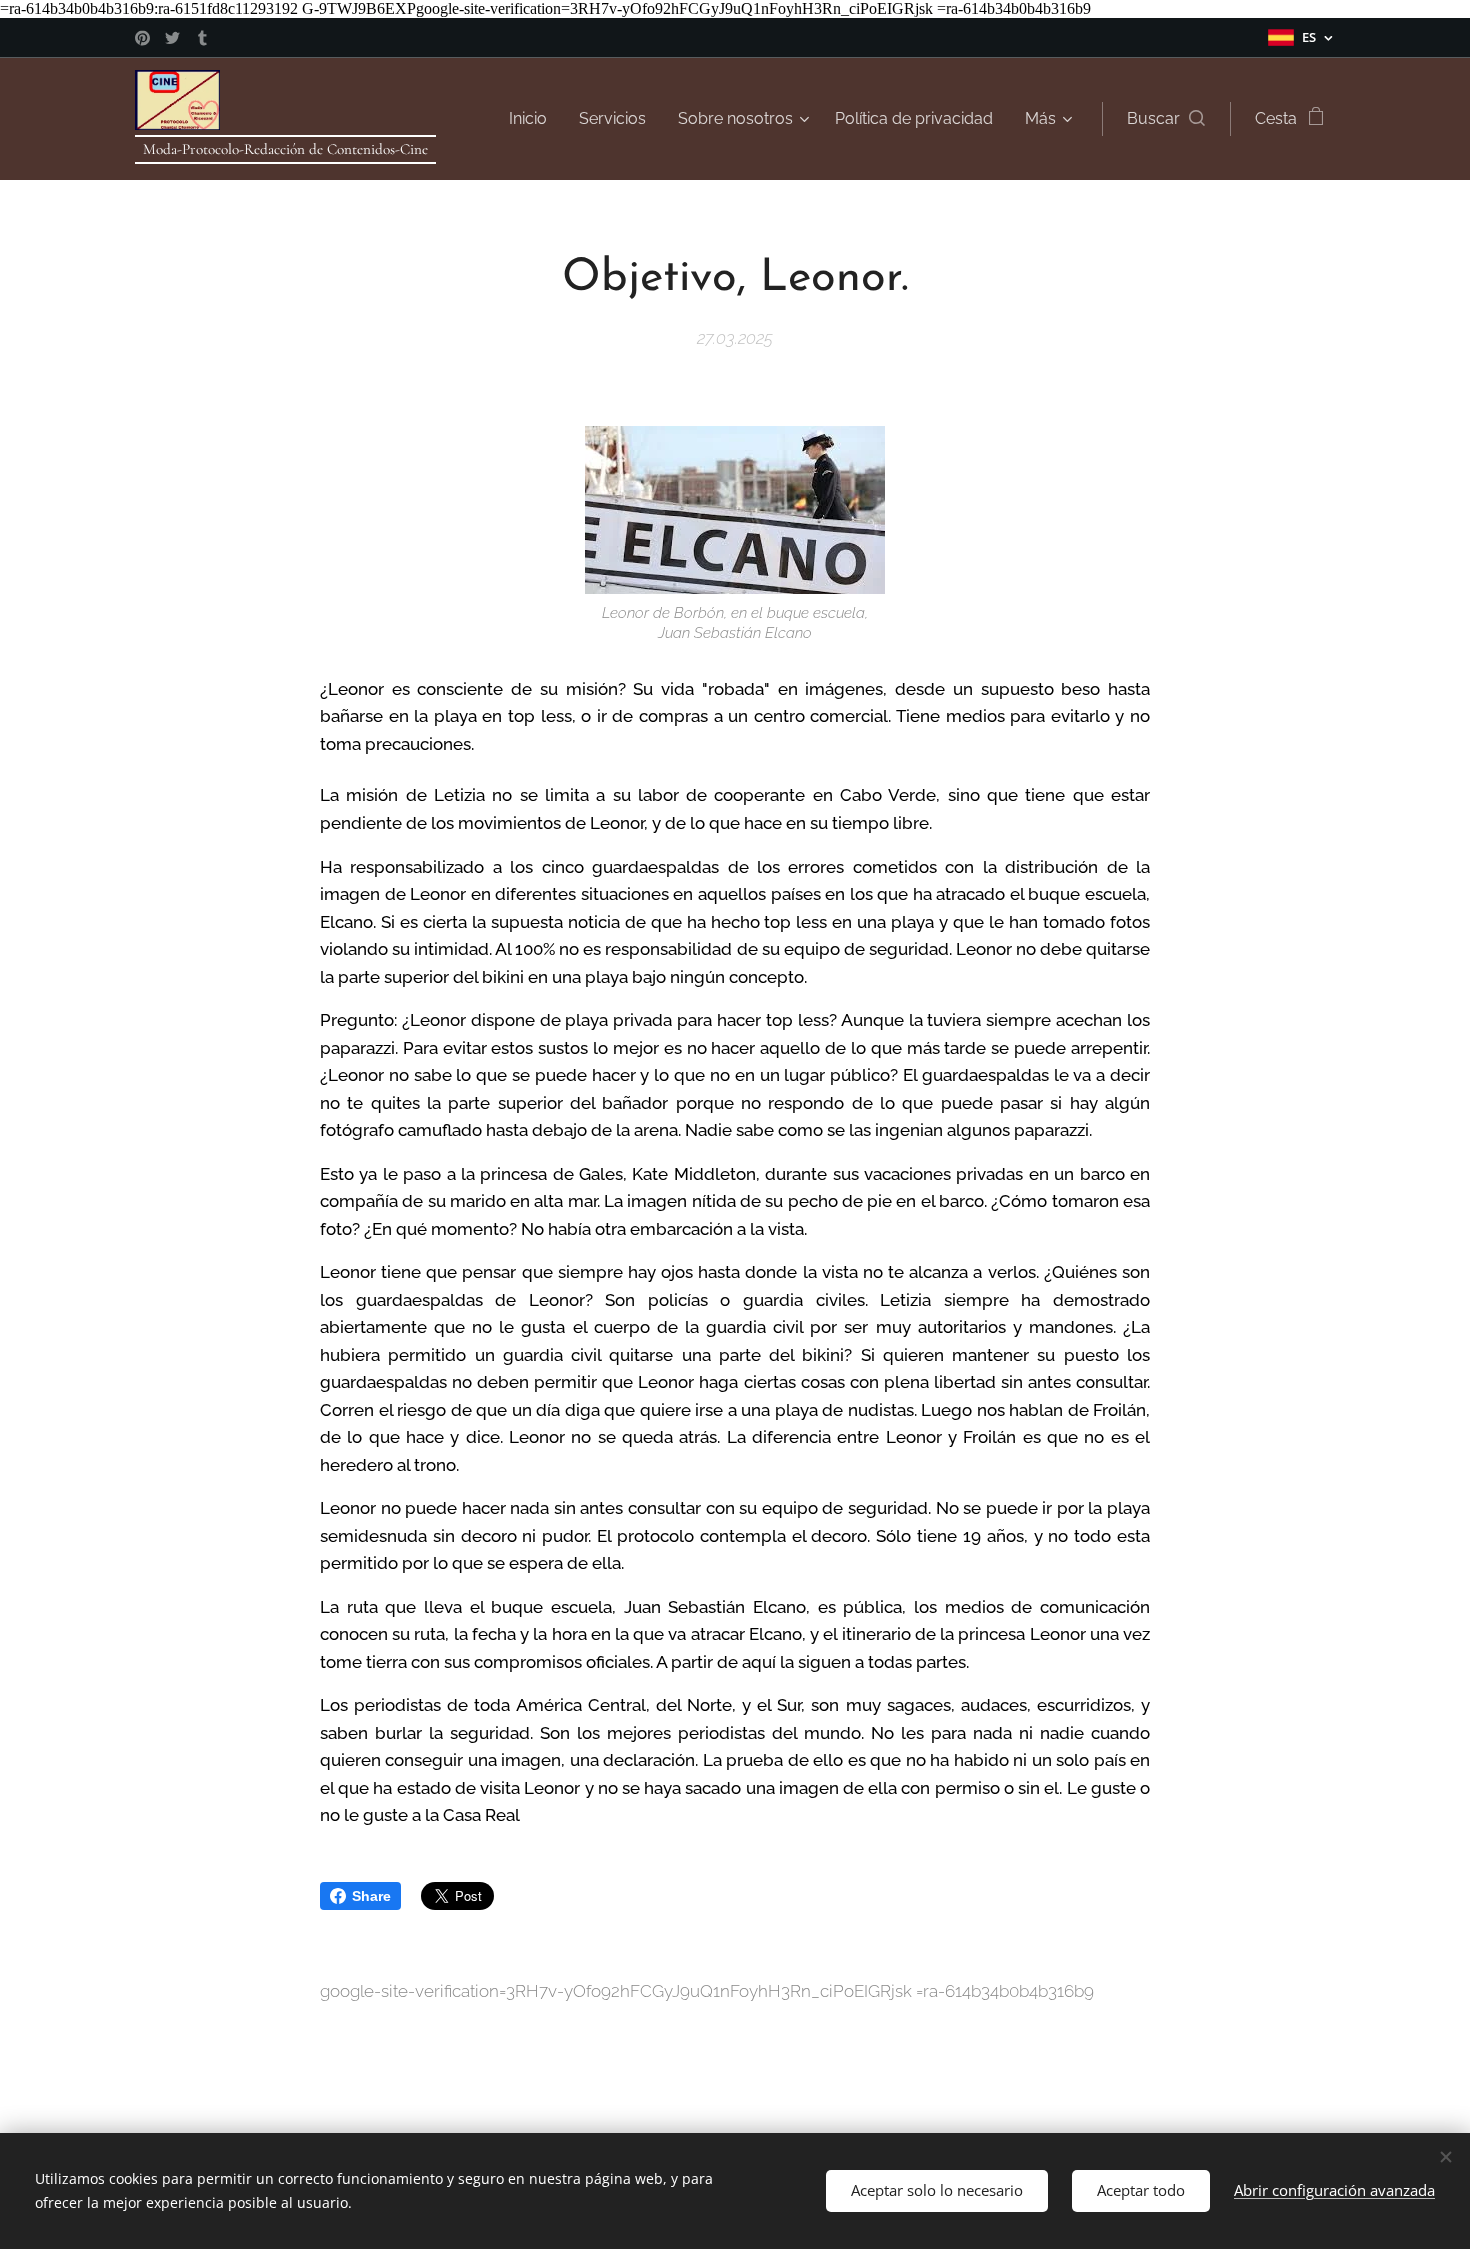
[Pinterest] (142, 38)
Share (371, 1896)
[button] (1166, 119)
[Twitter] (172, 38)
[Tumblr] (202, 38)
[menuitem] (533, 119)
